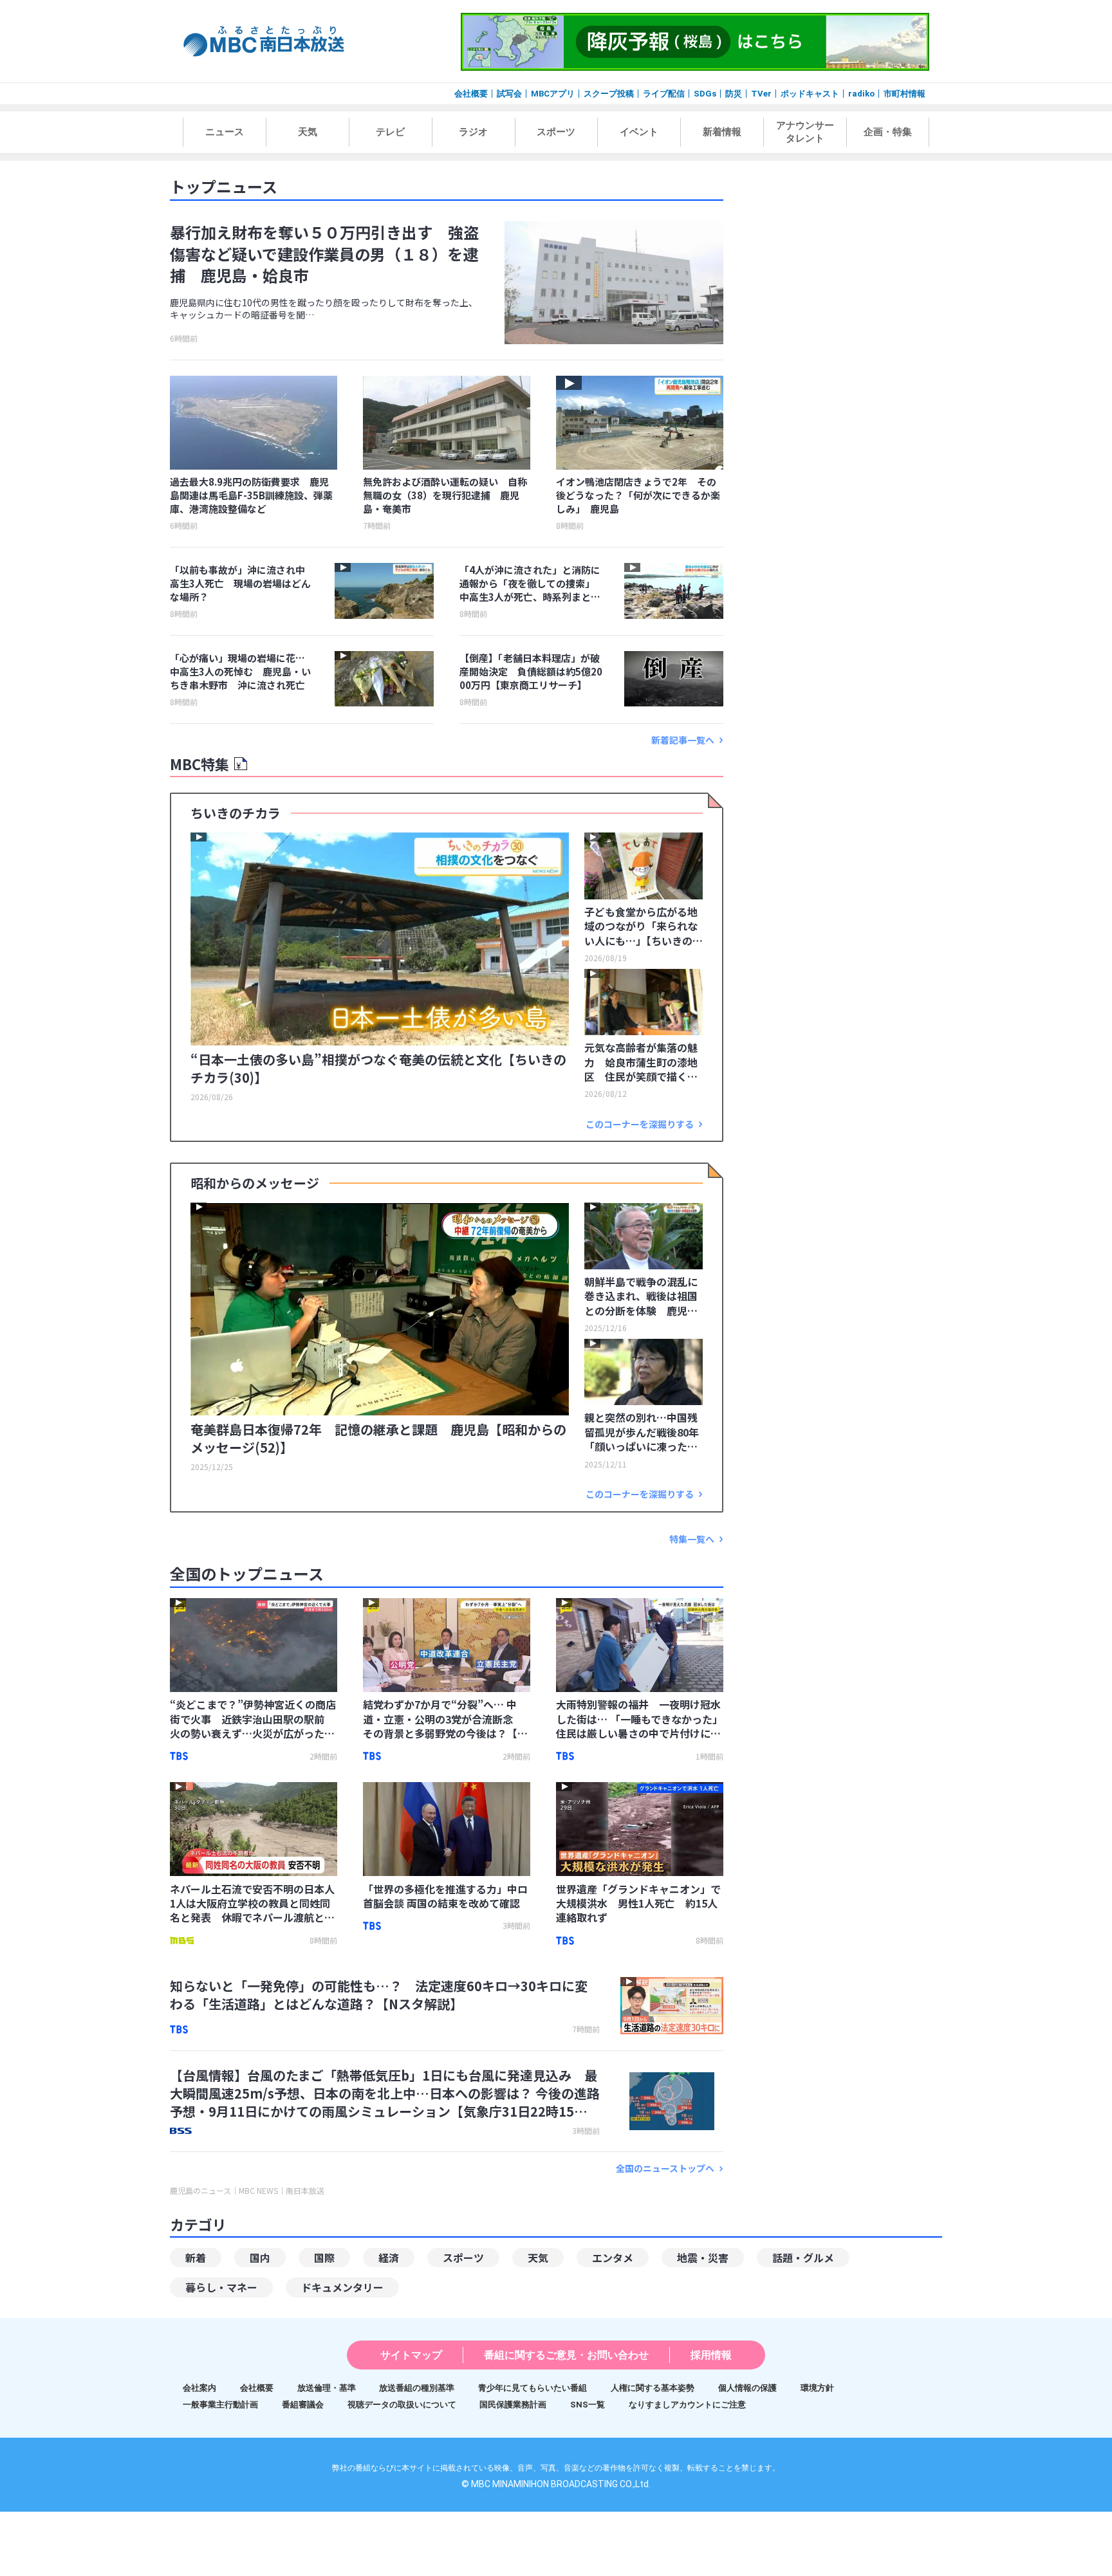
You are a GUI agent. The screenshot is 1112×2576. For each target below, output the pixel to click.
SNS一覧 (588, 2405)
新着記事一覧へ (683, 740)
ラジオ (473, 132)
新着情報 (722, 132)
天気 (308, 132)
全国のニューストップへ (665, 2168)
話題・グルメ (803, 2258)
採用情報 (711, 2355)
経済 (389, 2258)
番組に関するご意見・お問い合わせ (566, 2355)
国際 (324, 2258)
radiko (861, 94)
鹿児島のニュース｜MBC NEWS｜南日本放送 (247, 2191)
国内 (260, 2258)
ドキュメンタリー (342, 2287)
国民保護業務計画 (513, 2405)
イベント (639, 132)
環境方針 (817, 2388)
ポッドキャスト (810, 94)
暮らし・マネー (221, 2287)
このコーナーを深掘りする (640, 1124)
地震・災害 (703, 2258)
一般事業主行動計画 (220, 2405)
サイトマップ (411, 2355)
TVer (761, 94)
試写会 (509, 94)
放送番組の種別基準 (417, 2388)
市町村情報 (904, 94)
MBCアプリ (553, 94)
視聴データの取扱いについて (402, 2405)
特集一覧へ (692, 1539)
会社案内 (199, 2388)
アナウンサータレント (805, 132)
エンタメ (613, 2258)
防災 (734, 94)
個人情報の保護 (747, 2388)
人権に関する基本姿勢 (653, 2388)
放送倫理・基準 (327, 2388)
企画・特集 (888, 132)
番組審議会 (303, 2405)
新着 (196, 2258)
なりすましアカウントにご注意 (687, 2405)
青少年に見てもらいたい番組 (533, 2388)
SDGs (705, 94)
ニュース (225, 132)
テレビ (390, 132)
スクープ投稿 (609, 94)
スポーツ (556, 132)
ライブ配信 (664, 94)
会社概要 (471, 94)
